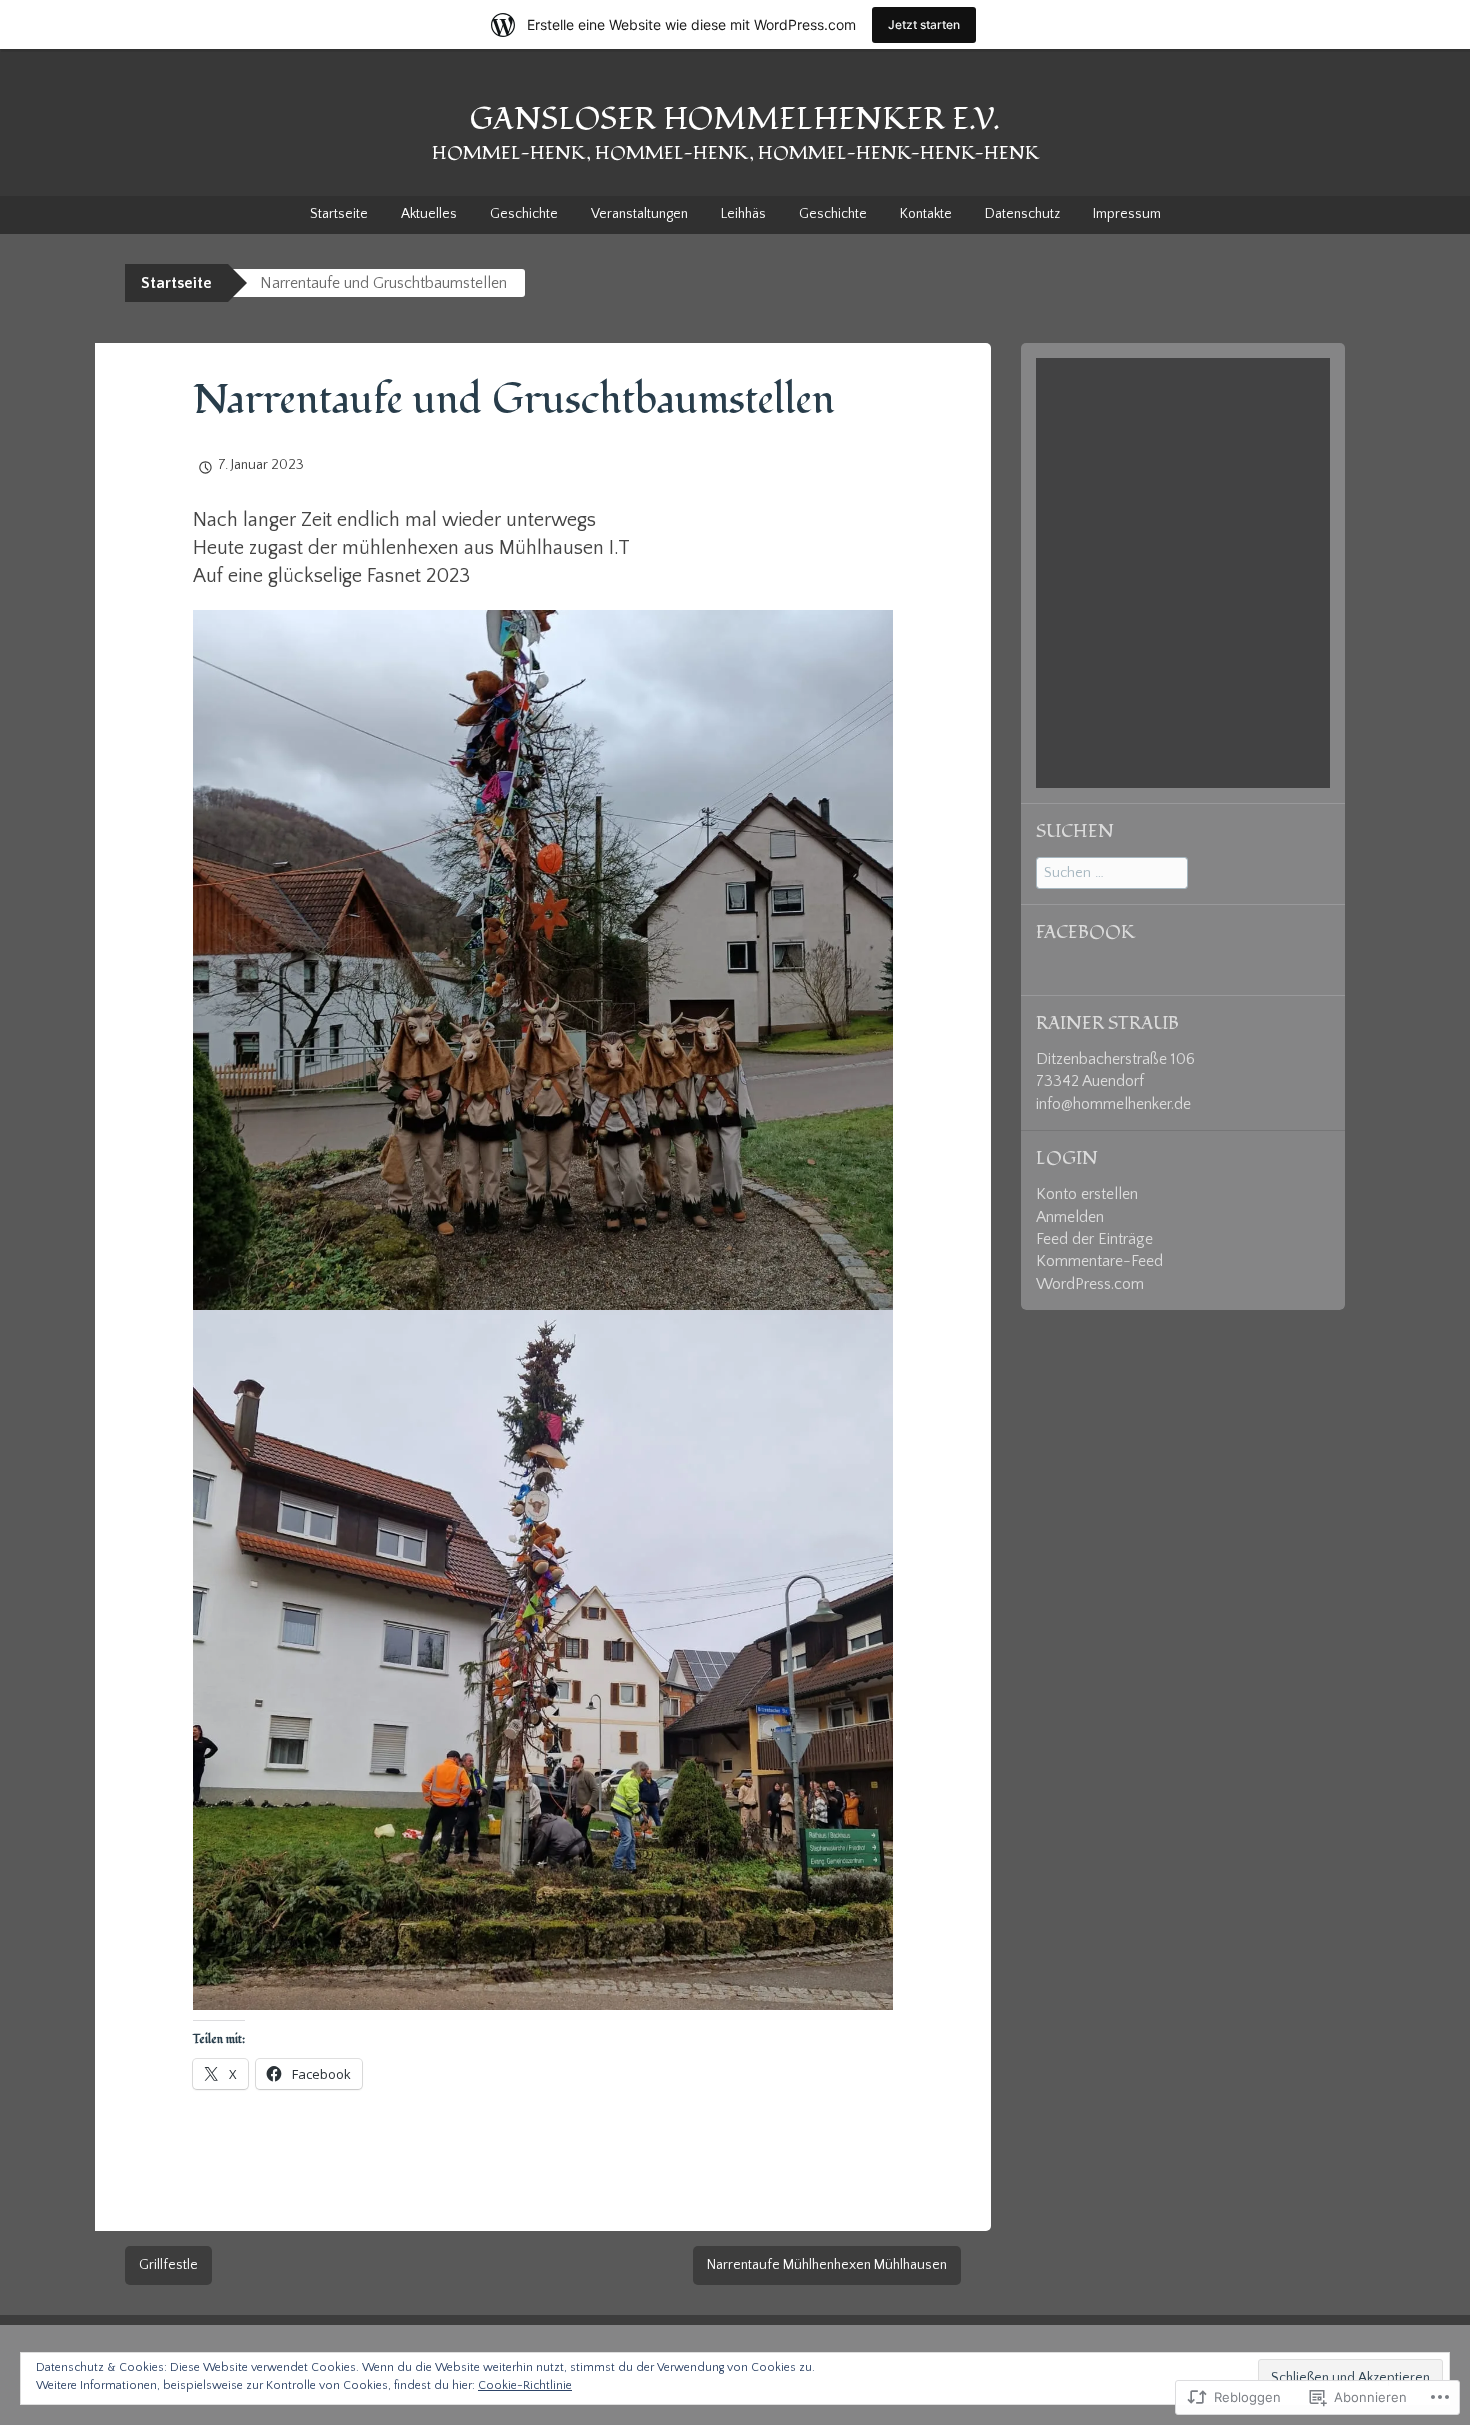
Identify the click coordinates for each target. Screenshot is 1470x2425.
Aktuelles (429, 214)
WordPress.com (1090, 1284)
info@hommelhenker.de (1113, 1104)
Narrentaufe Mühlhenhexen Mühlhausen (827, 2265)
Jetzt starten (924, 24)
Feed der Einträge (1094, 1239)
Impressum (1127, 214)
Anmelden (1070, 1217)
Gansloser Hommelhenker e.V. (735, 119)
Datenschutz (1022, 214)
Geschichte (524, 214)
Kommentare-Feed (1099, 1261)
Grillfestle (168, 2265)
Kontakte (926, 214)
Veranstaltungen (639, 214)
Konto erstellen (1087, 1194)
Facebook (1085, 932)
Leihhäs (743, 214)
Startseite (339, 214)
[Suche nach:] (1112, 872)
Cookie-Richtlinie (525, 2385)
